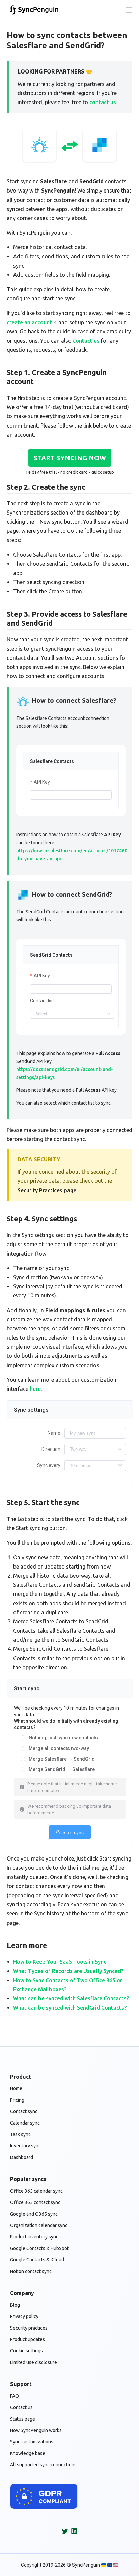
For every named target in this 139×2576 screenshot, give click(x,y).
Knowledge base (28, 2453)
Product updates (27, 2339)
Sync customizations (32, 2442)
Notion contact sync (31, 2271)
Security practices (29, 2328)
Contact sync (24, 2111)
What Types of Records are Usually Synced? (68, 1971)
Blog (15, 2305)
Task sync (20, 2134)
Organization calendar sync (39, 2225)
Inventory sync (25, 2146)
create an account (29, 322)
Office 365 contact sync (35, 2202)
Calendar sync (25, 2123)
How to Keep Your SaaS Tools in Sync (60, 1962)
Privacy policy (24, 2316)
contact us (103, 102)
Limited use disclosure (34, 2362)
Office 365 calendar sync (36, 2191)
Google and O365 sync (34, 2214)
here (35, 1389)
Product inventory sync (34, 2237)
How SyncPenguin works (36, 2430)
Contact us (21, 2407)
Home (16, 2088)
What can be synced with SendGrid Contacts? (70, 2008)
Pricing (17, 2100)
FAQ (15, 2396)
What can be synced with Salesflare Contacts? (71, 1998)
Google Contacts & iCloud (37, 2260)
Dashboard (22, 2157)
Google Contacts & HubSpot (39, 2248)
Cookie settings (26, 2351)
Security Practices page (47, 1190)
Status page (23, 2419)
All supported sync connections (43, 2465)
